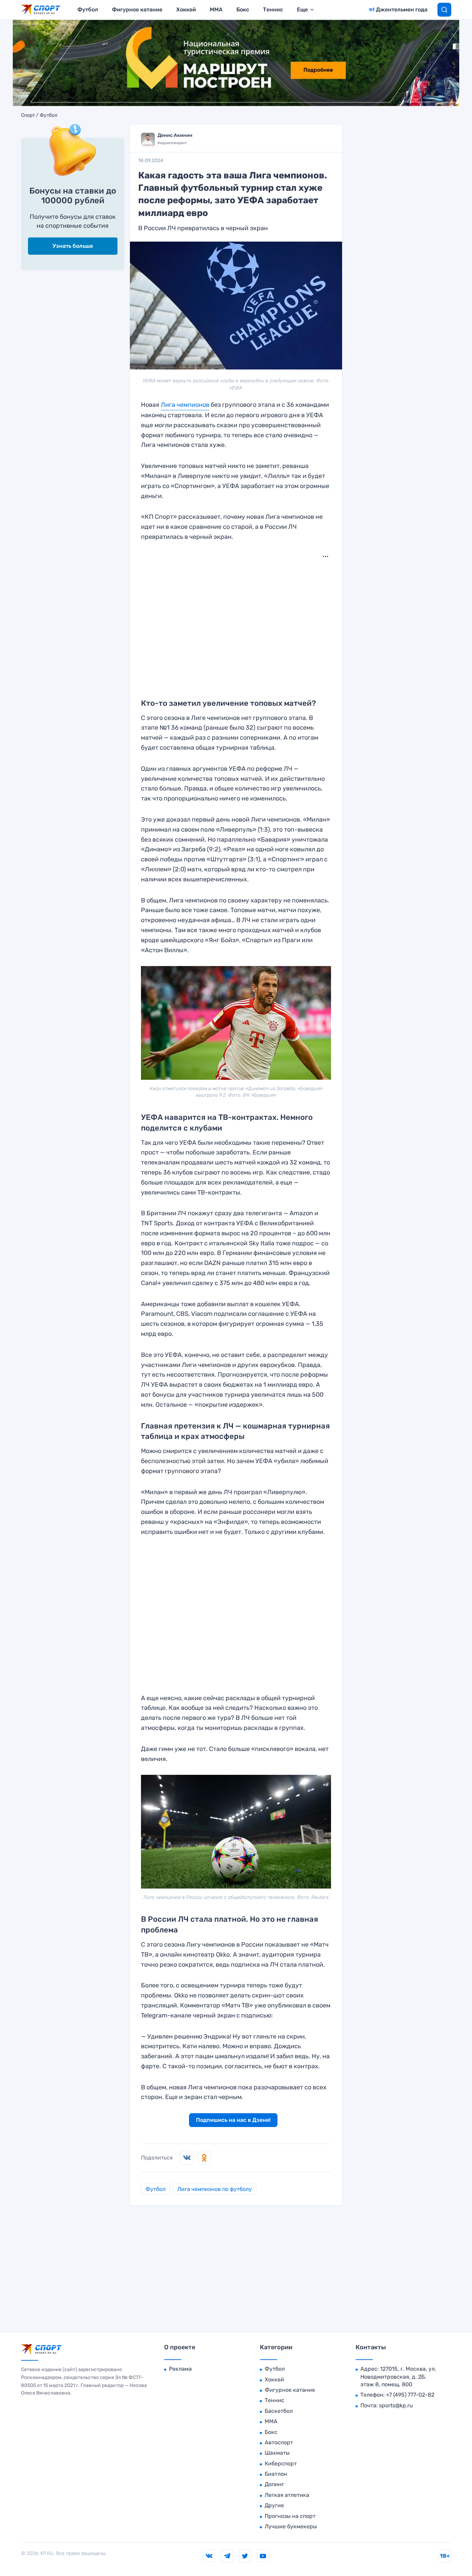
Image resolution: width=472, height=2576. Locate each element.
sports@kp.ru (396, 2405)
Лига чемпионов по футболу (215, 2189)
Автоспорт (279, 2442)
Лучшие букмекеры (291, 2526)
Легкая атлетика (287, 2495)
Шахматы (277, 2453)
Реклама (180, 2369)
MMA (216, 10)
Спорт (28, 115)
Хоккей (186, 10)
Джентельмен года (402, 10)
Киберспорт (281, 2463)
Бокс (243, 10)
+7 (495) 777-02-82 (410, 2395)
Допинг (274, 2484)
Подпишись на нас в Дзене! (233, 2120)
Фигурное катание (137, 10)
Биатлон (276, 2474)
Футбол (88, 10)
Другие (274, 2505)
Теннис (273, 10)
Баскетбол (279, 2411)
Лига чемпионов (185, 405)
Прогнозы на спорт (290, 2516)
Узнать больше (73, 246)
